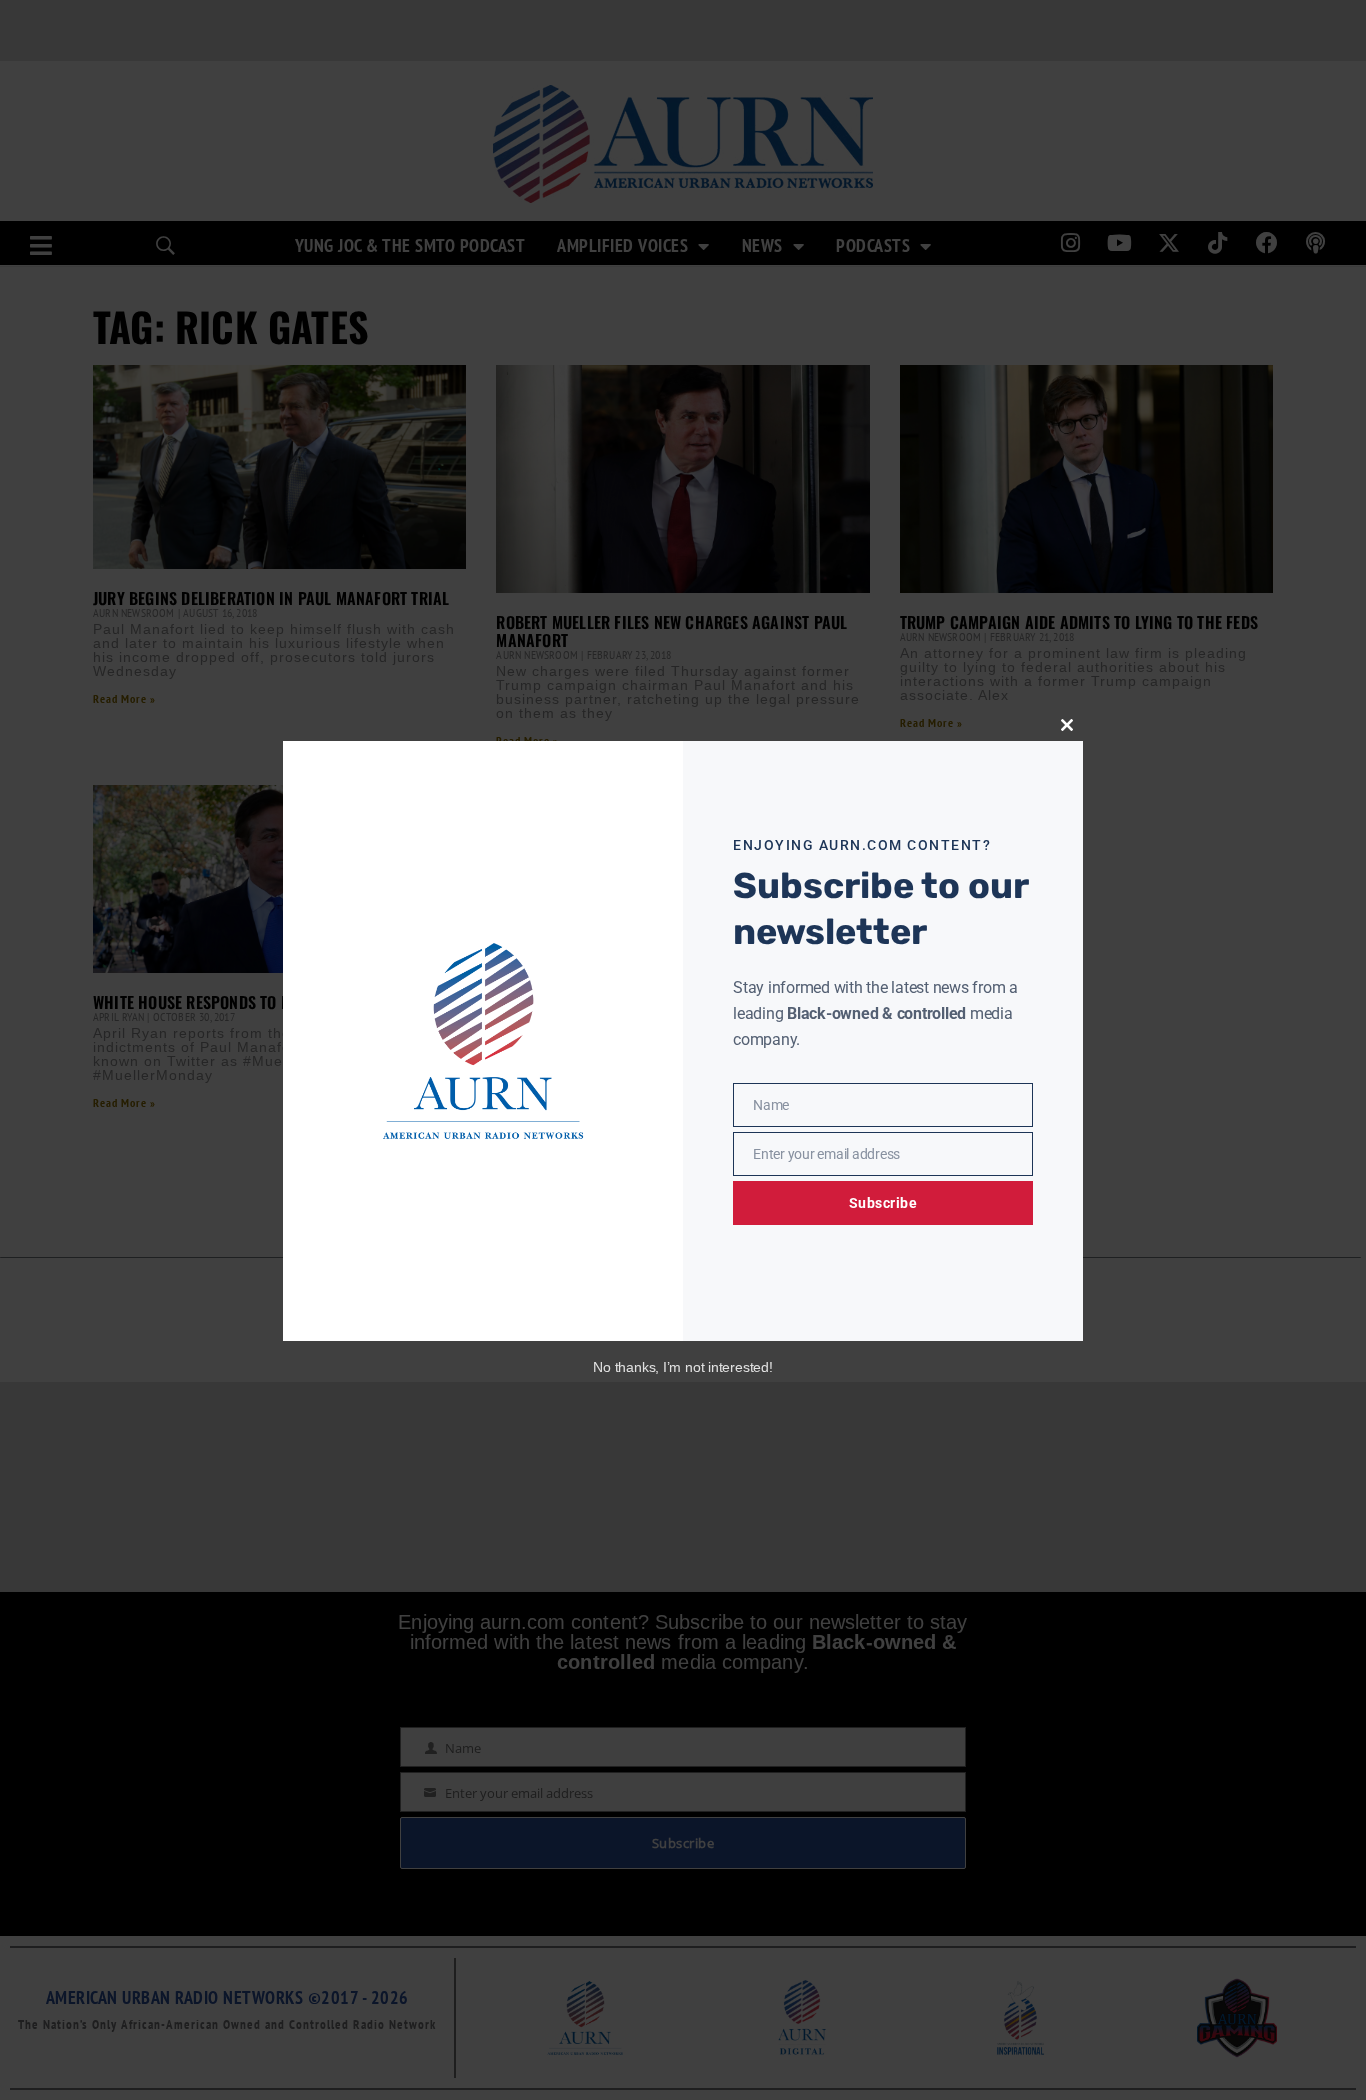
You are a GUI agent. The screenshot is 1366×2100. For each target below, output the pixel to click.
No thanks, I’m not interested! (682, 1367)
